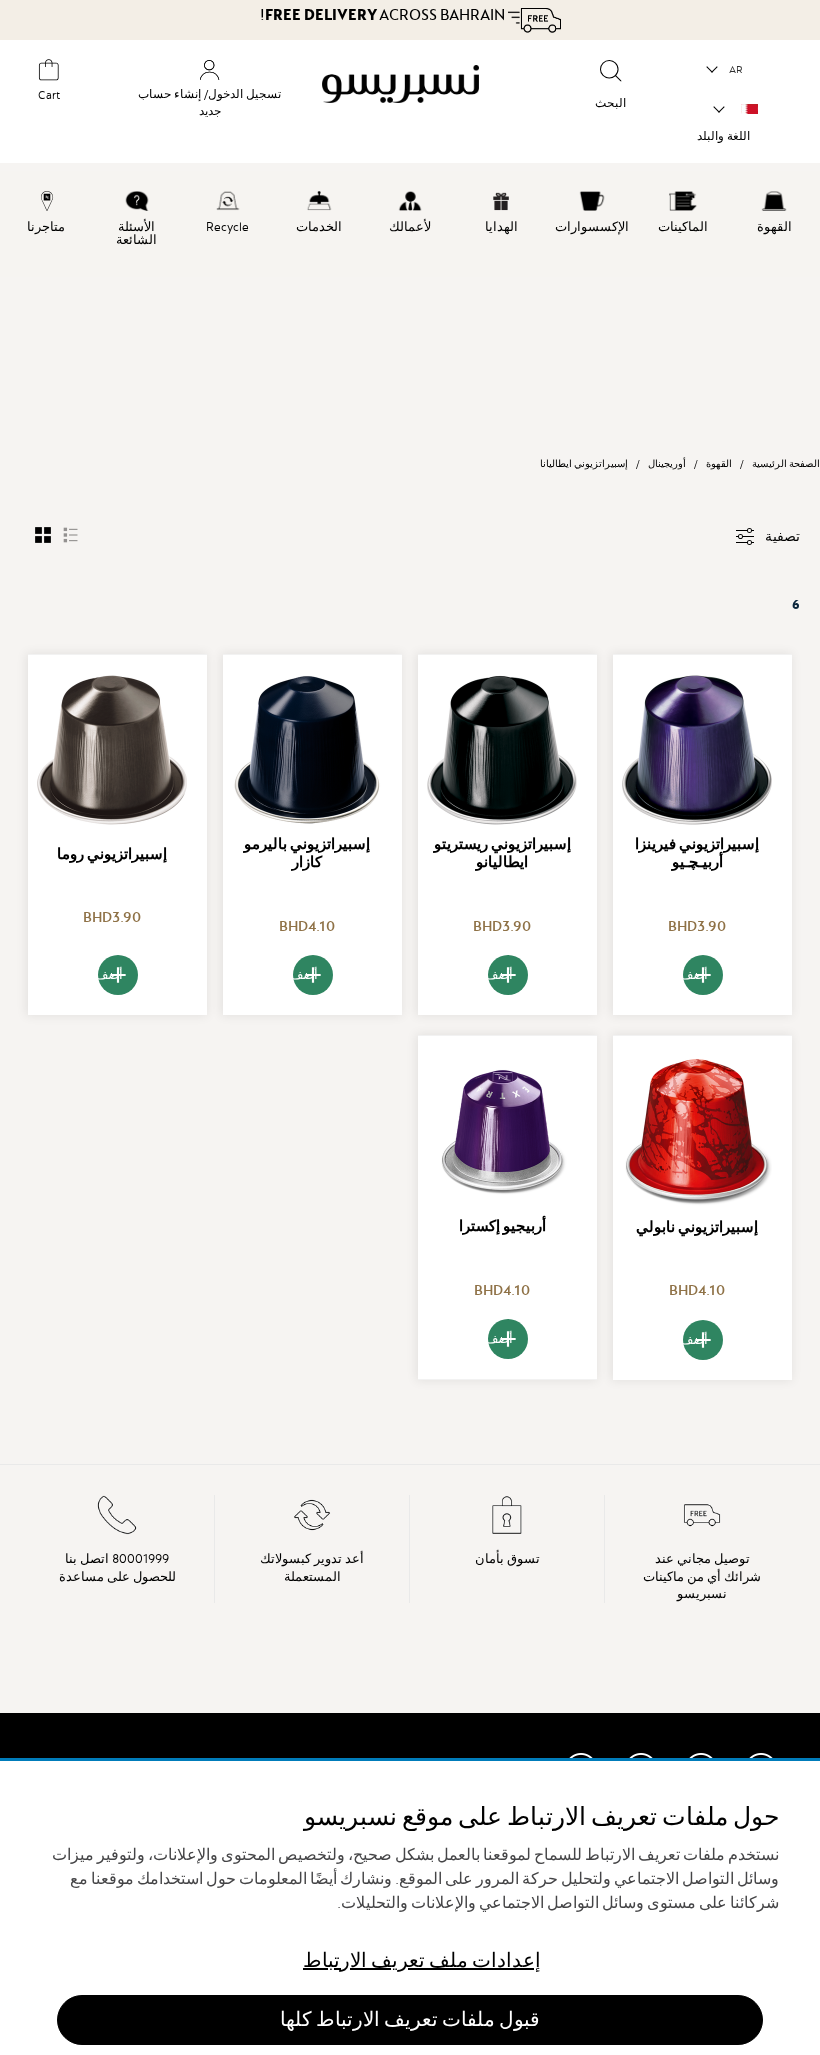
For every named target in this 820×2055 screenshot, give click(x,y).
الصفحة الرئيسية (786, 463)
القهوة (719, 463)
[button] (725, 70)
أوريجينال (667, 463)
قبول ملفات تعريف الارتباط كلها (410, 2019)
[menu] (410, 224)
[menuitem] (774, 209)
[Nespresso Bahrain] (412, 104)
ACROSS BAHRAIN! (384, 15)
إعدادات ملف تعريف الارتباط (422, 1960)
